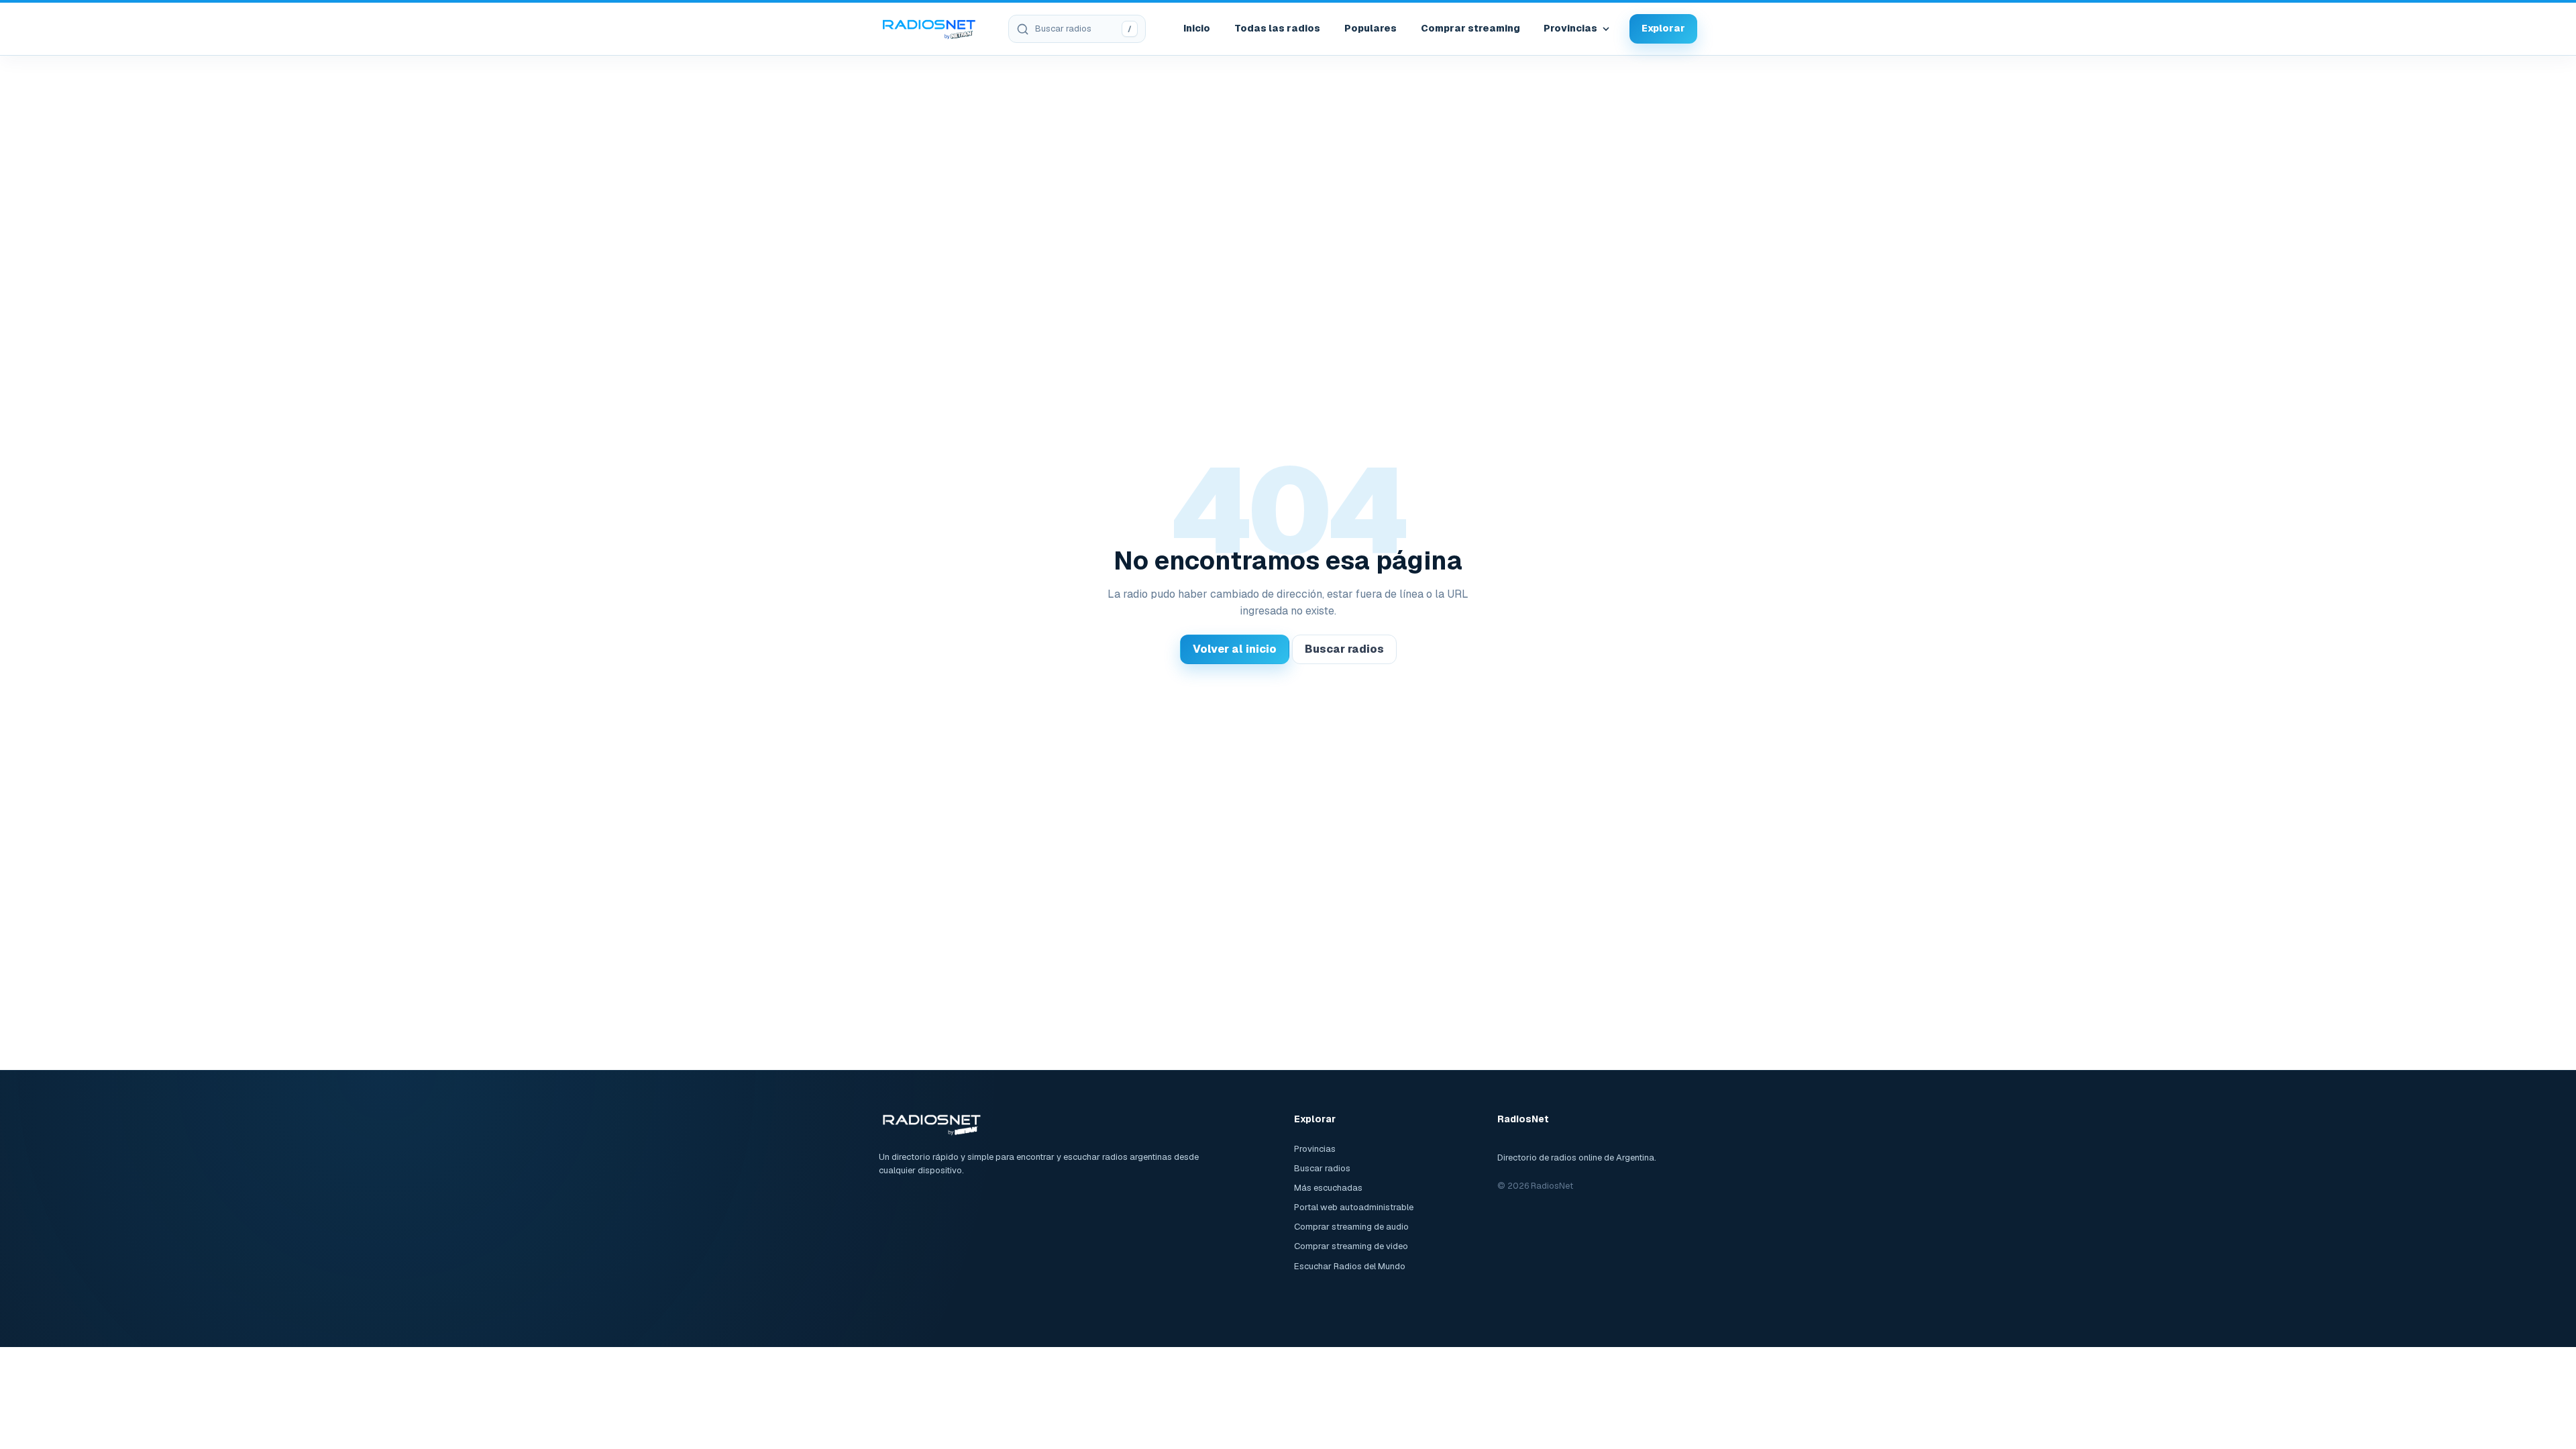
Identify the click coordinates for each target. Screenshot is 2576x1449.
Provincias (1570, 28)
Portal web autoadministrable (1354, 1207)
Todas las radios (1277, 28)
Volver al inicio (1235, 649)
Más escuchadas (1328, 1188)
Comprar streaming (1470, 28)
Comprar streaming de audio (1351, 1227)
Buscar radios (1344, 649)
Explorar (1663, 28)
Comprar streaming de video (1351, 1246)
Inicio (1197, 28)
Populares (1371, 28)
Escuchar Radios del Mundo (1350, 1266)
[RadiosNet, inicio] (929, 29)
